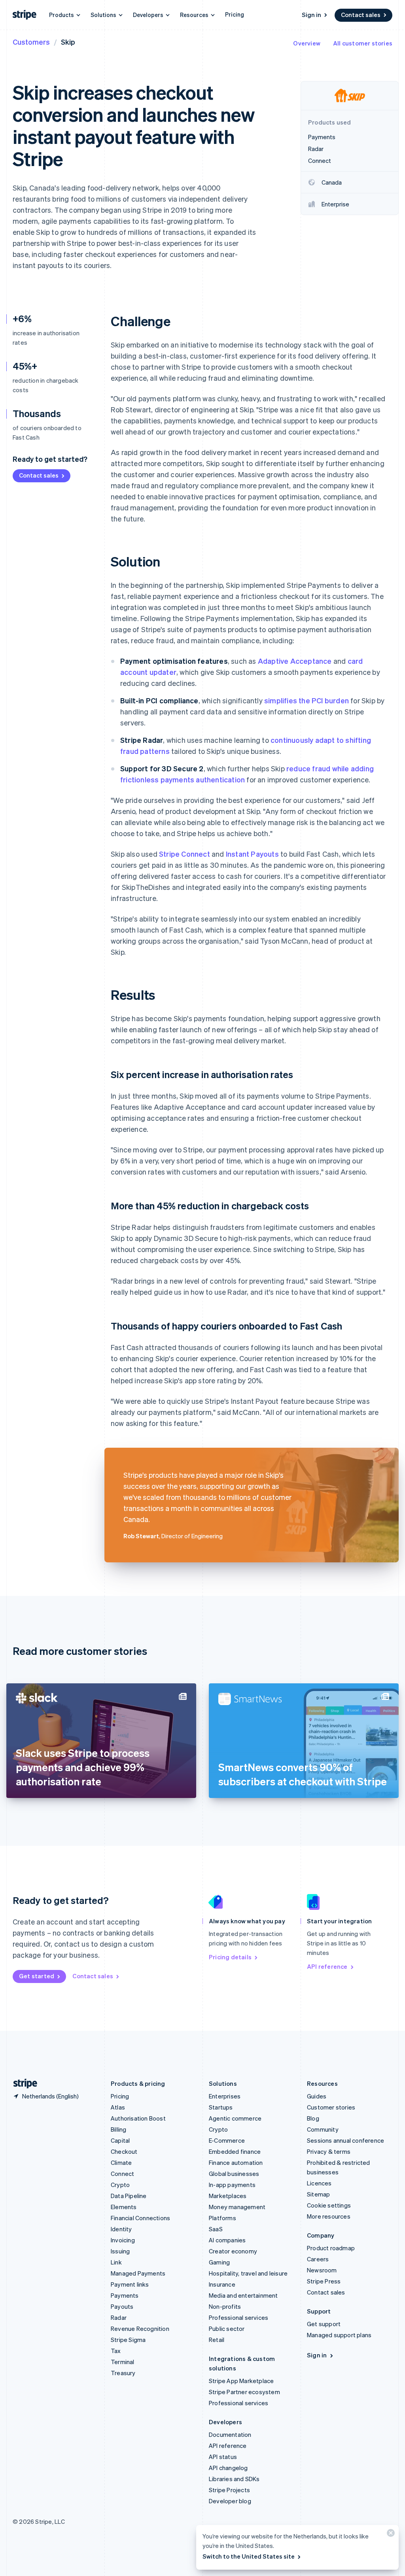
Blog (313, 2118)
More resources (329, 2216)
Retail (217, 2340)
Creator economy (233, 2251)
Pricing (235, 14)
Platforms (222, 2218)
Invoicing (123, 2240)
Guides (317, 2096)
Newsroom (322, 2270)
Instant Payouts (252, 854)
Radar (119, 2317)
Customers (31, 42)
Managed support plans (339, 2335)
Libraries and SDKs (234, 2479)
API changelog (228, 2468)
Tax (116, 2351)
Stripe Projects (229, 2490)
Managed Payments (138, 2273)
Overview (307, 43)
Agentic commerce (235, 2118)
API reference (327, 1966)
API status (223, 2457)
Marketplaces (228, 2196)
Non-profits (225, 2306)
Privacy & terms (329, 2151)
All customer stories (363, 43)
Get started (37, 1976)
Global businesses (234, 2174)
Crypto (120, 2185)
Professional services (238, 2317)
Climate (121, 2162)
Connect (122, 2174)
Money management (237, 2207)
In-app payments (232, 2185)
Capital (120, 2140)
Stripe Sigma (128, 2340)
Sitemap (318, 2194)
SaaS (216, 2229)
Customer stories (331, 2107)
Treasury (123, 2373)
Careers (318, 2259)
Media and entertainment (243, 2295)
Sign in (311, 15)
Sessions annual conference (345, 2140)
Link (116, 2262)
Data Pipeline (129, 2196)
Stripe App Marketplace (241, 2381)
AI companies (227, 2240)
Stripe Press (324, 2281)
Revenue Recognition (140, 2329)
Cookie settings (329, 2205)
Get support (324, 2324)
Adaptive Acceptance (295, 661)
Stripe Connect (185, 854)
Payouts (122, 2306)
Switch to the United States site (249, 2556)
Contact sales (361, 15)
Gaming (219, 2262)
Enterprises (225, 2096)
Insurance (222, 2284)
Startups (221, 2107)
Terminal (123, 2362)
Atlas (118, 2107)
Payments (125, 2295)
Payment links (130, 2284)
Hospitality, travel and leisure (248, 2273)
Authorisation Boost (138, 2118)
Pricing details (230, 1957)
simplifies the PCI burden (307, 700)
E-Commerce (227, 2140)
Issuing (120, 2251)
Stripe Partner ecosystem (244, 2392)
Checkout (124, 2151)
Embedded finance (235, 2151)
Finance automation (236, 2162)
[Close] (390, 2535)
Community (323, 2129)
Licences (319, 2183)
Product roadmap (331, 2248)
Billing (118, 2129)
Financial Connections (140, 2218)
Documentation (230, 2434)
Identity (121, 2229)
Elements (124, 2207)
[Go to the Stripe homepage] (22, 2084)
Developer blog (230, 2501)
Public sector (227, 2329)
